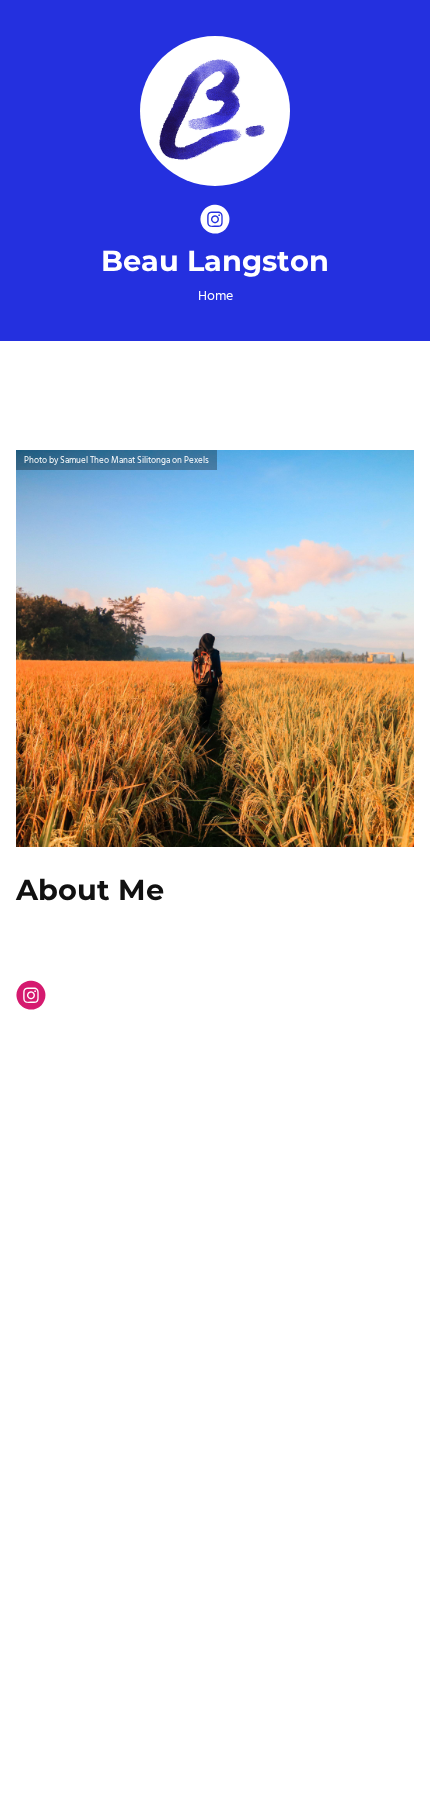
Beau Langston (215, 261)
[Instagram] (215, 223)
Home (215, 296)
